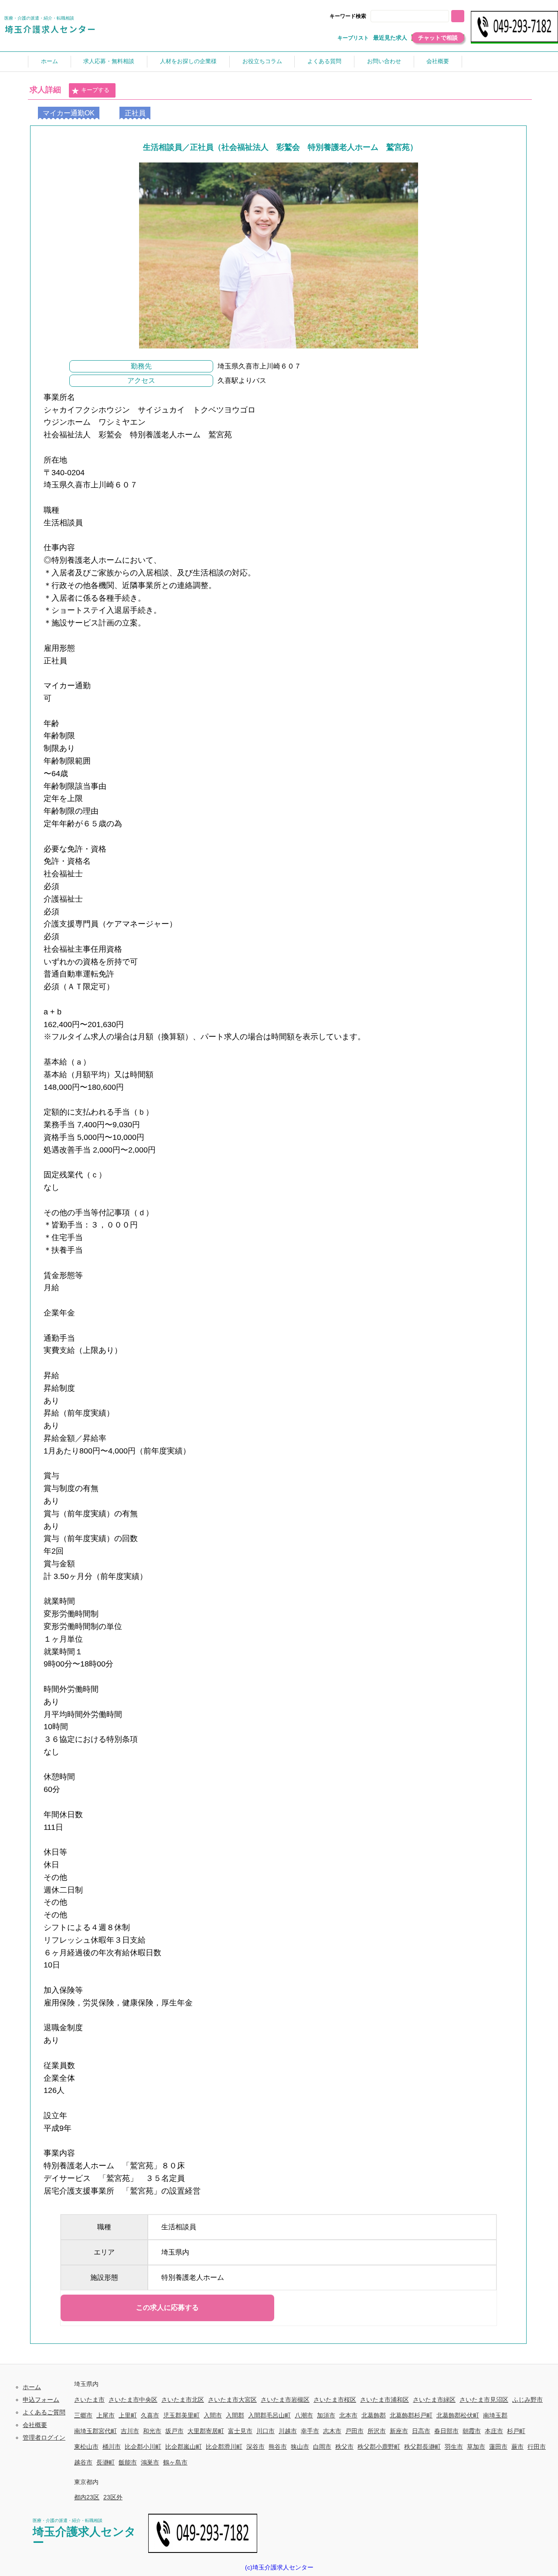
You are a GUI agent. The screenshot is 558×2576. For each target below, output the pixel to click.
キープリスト (353, 38)
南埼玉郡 (495, 2415)
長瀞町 (105, 2462)
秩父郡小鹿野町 (379, 2447)
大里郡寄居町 (206, 2431)
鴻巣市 (150, 2462)
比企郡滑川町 (224, 2447)
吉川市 (130, 2431)
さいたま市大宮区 (232, 2400)
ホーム (49, 61)
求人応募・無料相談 (109, 61)
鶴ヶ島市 (175, 2462)
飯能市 (128, 2462)
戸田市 (354, 2431)
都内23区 (87, 2497)
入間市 (213, 2415)
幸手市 (310, 2431)
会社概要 (438, 61)
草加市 (476, 2447)
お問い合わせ (384, 61)
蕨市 (517, 2447)
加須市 (326, 2415)
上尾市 (105, 2415)
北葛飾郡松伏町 (458, 2415)
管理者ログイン (44, 2437)
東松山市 (86, 2447)
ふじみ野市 (527, 2400)
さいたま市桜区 (335, 2400)
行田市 (537, 2447)
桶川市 (112, 2447)
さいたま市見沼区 (484, 2400)
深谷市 (255, 2447)
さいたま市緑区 (434, 2400)
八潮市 (304, 2415)
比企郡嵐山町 (184, 2447)
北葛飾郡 (374, 2415)
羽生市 (454, 2447)
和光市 (152, 2431)
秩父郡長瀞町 (422, 2447)
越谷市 (83, 2462)
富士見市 (240, 2431)
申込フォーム (41, 2400)
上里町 (128, 2415)
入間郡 (235, 2415)
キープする (95, 90)
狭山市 (300, 2447)
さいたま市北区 (183, 2400)
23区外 (113, 2497)
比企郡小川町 (143, 2447)
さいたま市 (89, 2400)
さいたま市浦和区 (384, 2400)
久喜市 (150, 2415)
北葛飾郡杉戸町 (411, 2415)
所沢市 (377, 2431)
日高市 (421, 2431)
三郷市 (83, 2415)
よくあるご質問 (44, 2412)
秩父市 (344, 2447)
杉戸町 (516, 2431)
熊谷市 (278, 2447)
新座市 (399, 2431)
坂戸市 (174, 2431)
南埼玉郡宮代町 (95, 2431)
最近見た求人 (390, 38)
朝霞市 (472, 2431)
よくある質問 (324, 61)
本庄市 (494, 2431)
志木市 (332, 2431)
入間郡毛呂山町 (269, 2415)
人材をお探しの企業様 (188, 61)
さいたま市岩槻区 (285, 2400)
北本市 (348, 2415)
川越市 (288, 2431)
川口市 (265, 2431)
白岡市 (322, 2447)
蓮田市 (498, 2447)
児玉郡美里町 (181, 2415)
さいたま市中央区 (133, 2400)
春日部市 (446, 2431)
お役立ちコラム (262, 61)
